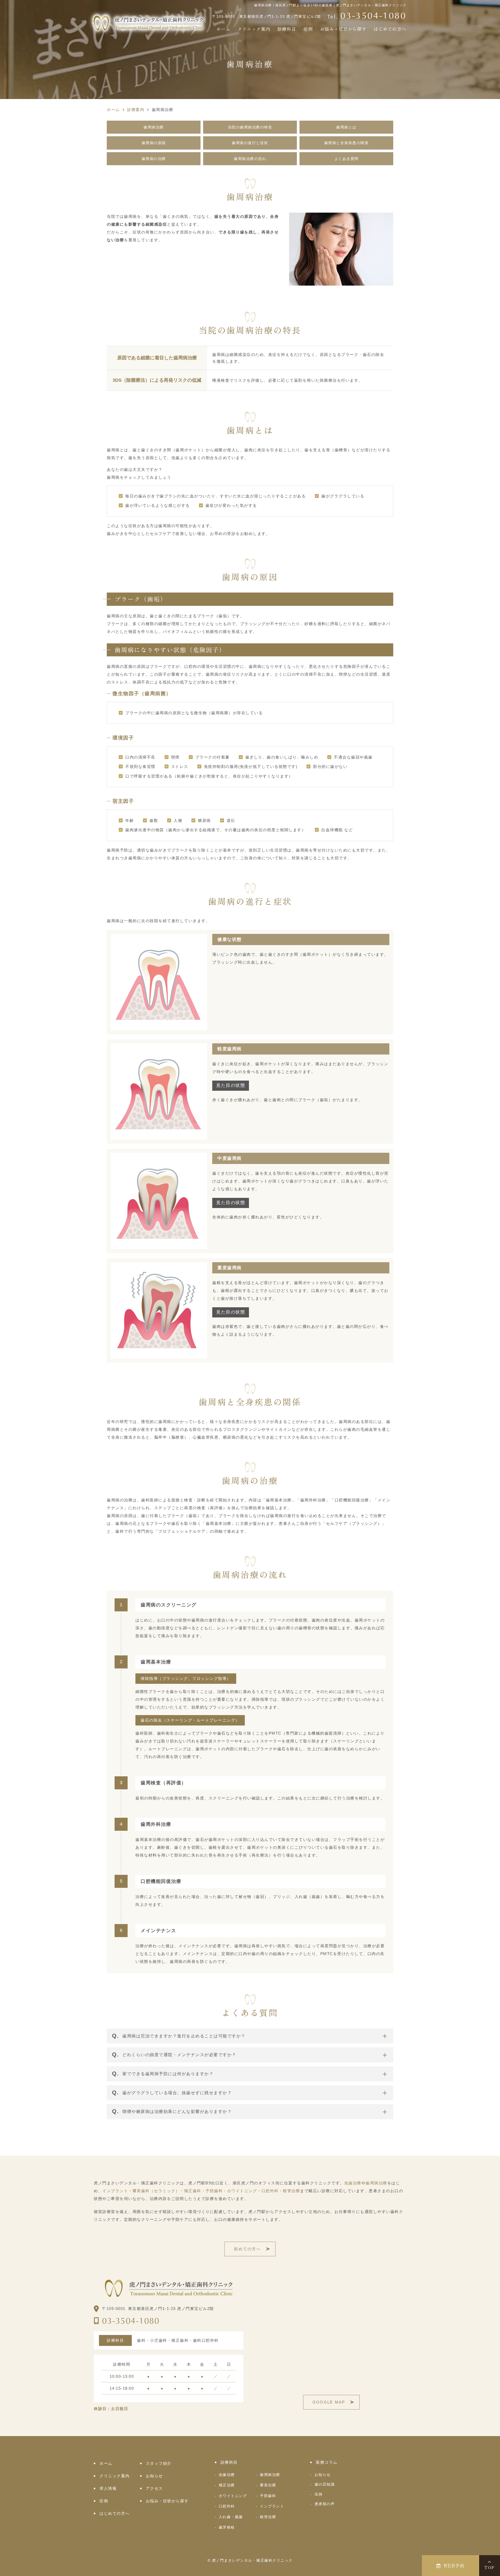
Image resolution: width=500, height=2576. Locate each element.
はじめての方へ (390, 29)
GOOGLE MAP (329, 2402)
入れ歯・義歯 (231, 2517)
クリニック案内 (254, 29)
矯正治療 (227, 2485)
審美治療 (268, 2485)
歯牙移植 (227, 2527)
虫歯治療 (353, 2183)
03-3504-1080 (131, 2321)
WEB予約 (454, 2565)
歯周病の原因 (154, 143)
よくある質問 (346, 159)
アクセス (154, 2488)
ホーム (223, 29)
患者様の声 (325, 2504)
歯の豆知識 (325, 2484)
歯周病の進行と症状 (250, 143)
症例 (308, 29)
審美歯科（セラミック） (156, 2191)
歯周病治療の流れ (250, 159)
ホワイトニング (242, 2191)
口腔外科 (270, 2191)
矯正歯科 (193, 2191)
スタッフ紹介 (159, 2463)
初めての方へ (247, 2249)
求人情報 (108, 2488)
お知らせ (154, 2476)
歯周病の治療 (154, 159)
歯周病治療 (154, 127)
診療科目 (287, 29)
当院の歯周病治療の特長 (250, 127)
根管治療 (291, 2191)
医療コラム (327, 2462)
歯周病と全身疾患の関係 (346, 143)
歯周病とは (346, 127)
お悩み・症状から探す (343, 29)
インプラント (115, 2191)
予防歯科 (214, 2191)
